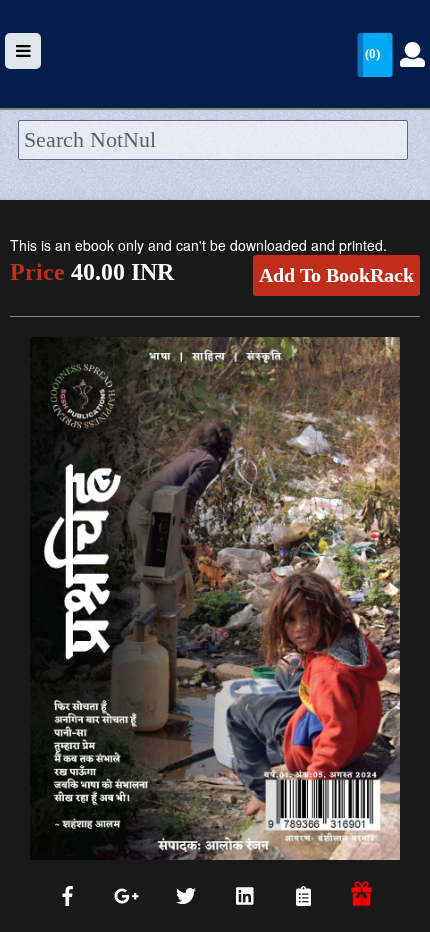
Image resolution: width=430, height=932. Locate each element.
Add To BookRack (336, 275)
